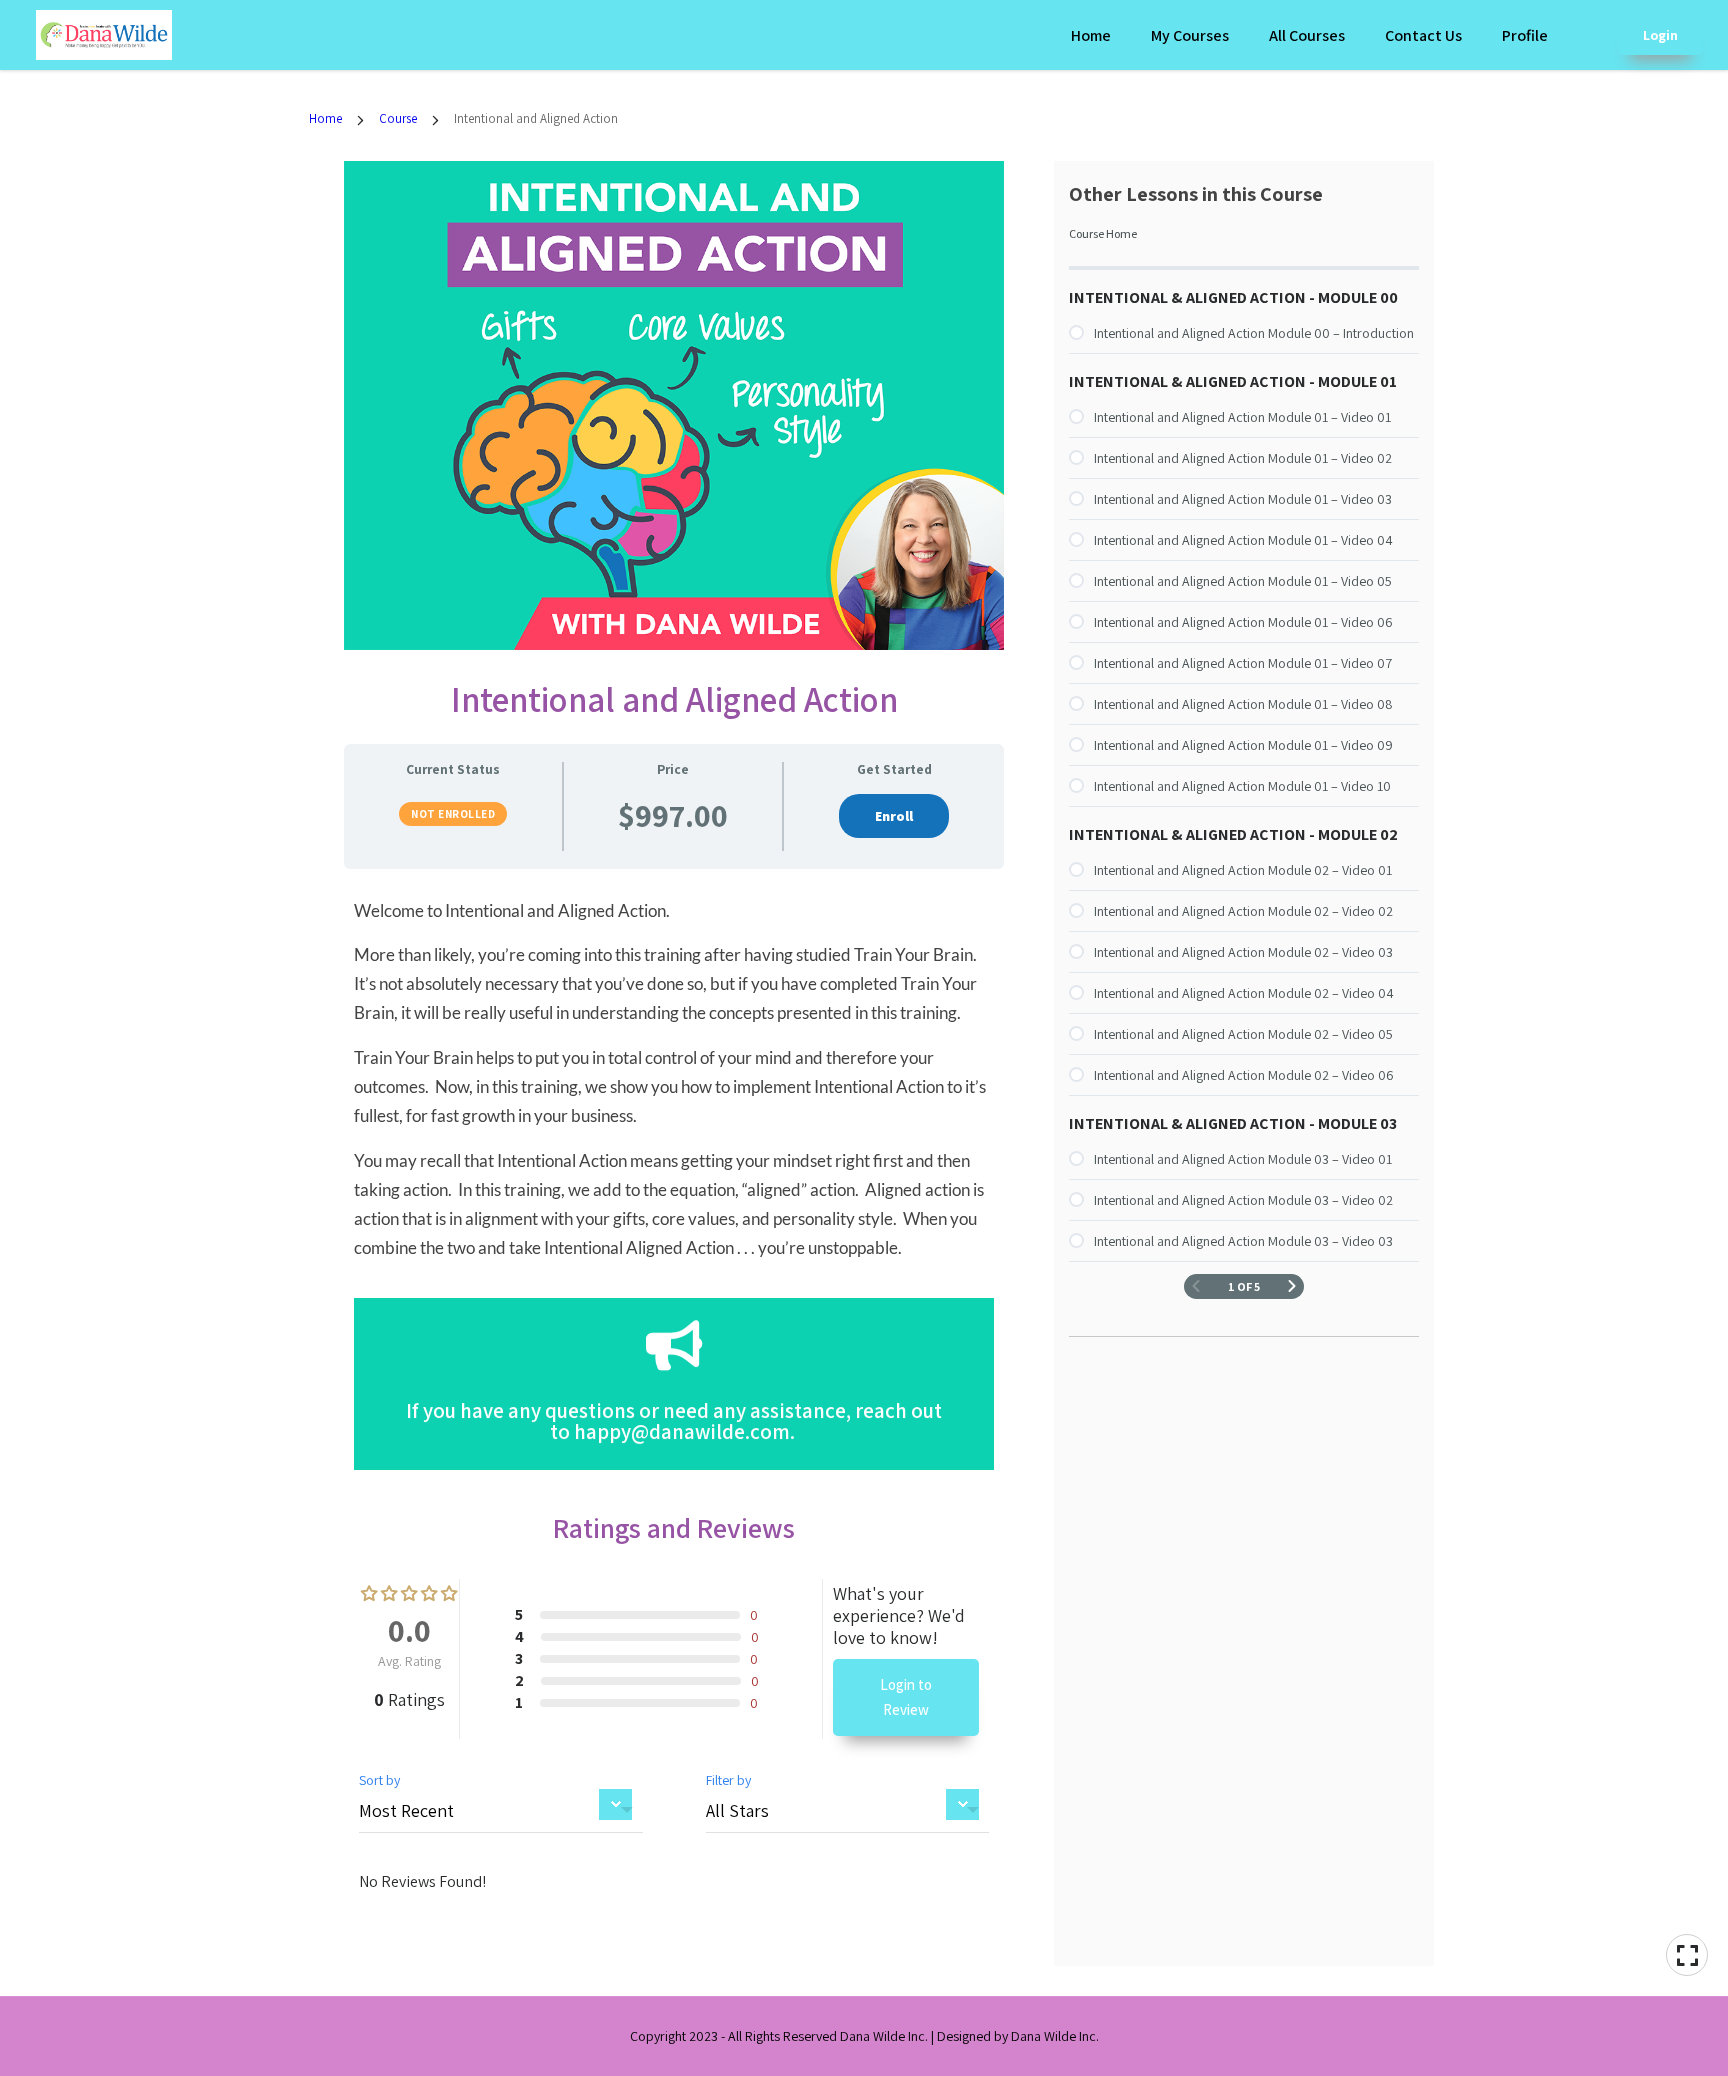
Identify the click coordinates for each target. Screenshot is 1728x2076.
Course (398, 118)
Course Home (1103, 233)
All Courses (1307, 35)
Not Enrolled (453, 814)
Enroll (894, 816)
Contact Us (1423, 35)
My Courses (1190, 35)
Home (1091, 35)
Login (1660, 35)
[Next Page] (1292, 1286)
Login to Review (906, 1697)
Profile (1525, 35)
